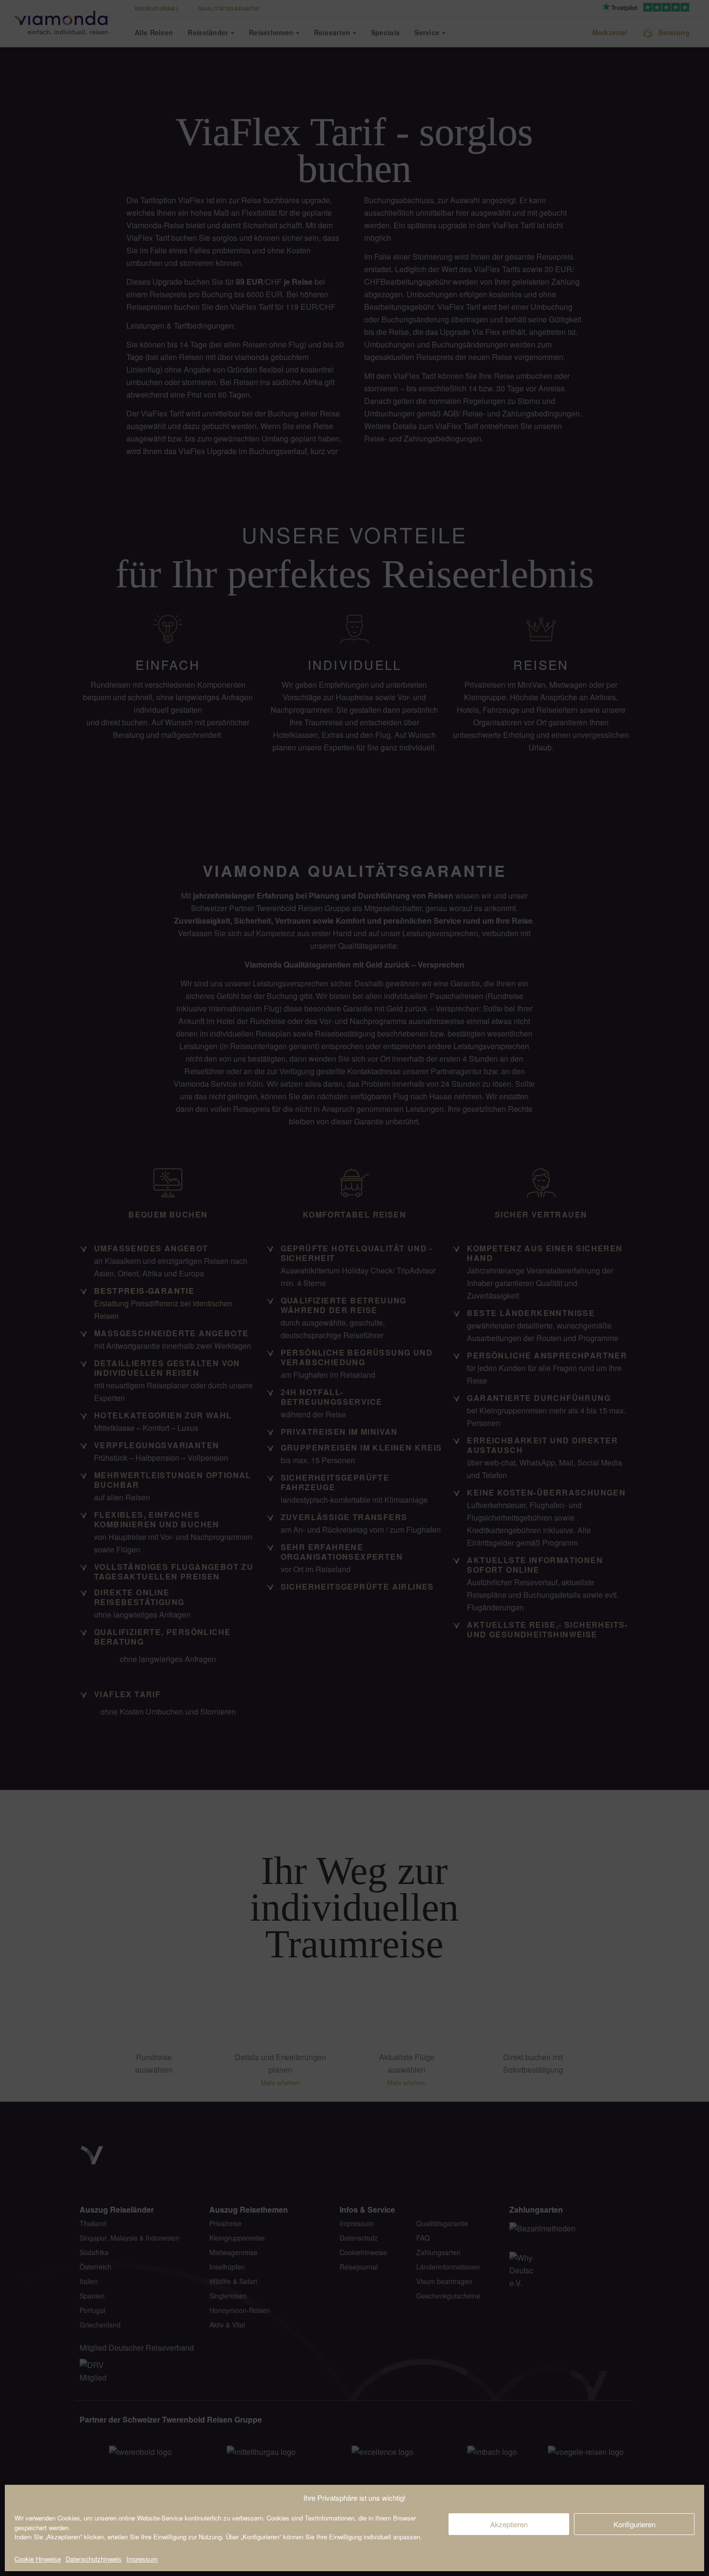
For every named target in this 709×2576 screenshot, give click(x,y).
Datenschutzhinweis (94, 2559)
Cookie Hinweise (38, 2559)
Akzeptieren (509, 2524)
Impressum (142, 2559)
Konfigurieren (634, 2524)
